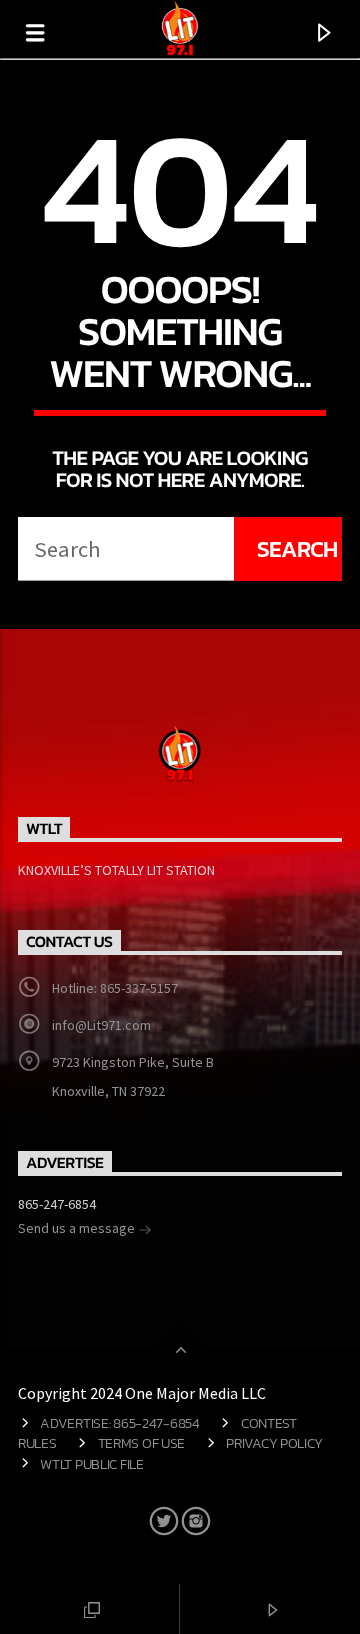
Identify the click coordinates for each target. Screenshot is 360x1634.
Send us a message (78, 1228)
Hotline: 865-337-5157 (115, 988)
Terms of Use (142, 1443)
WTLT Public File (91, 1464)
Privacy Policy (274, 1443)
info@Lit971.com (101, 1025)
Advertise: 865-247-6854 (119, 1423)
